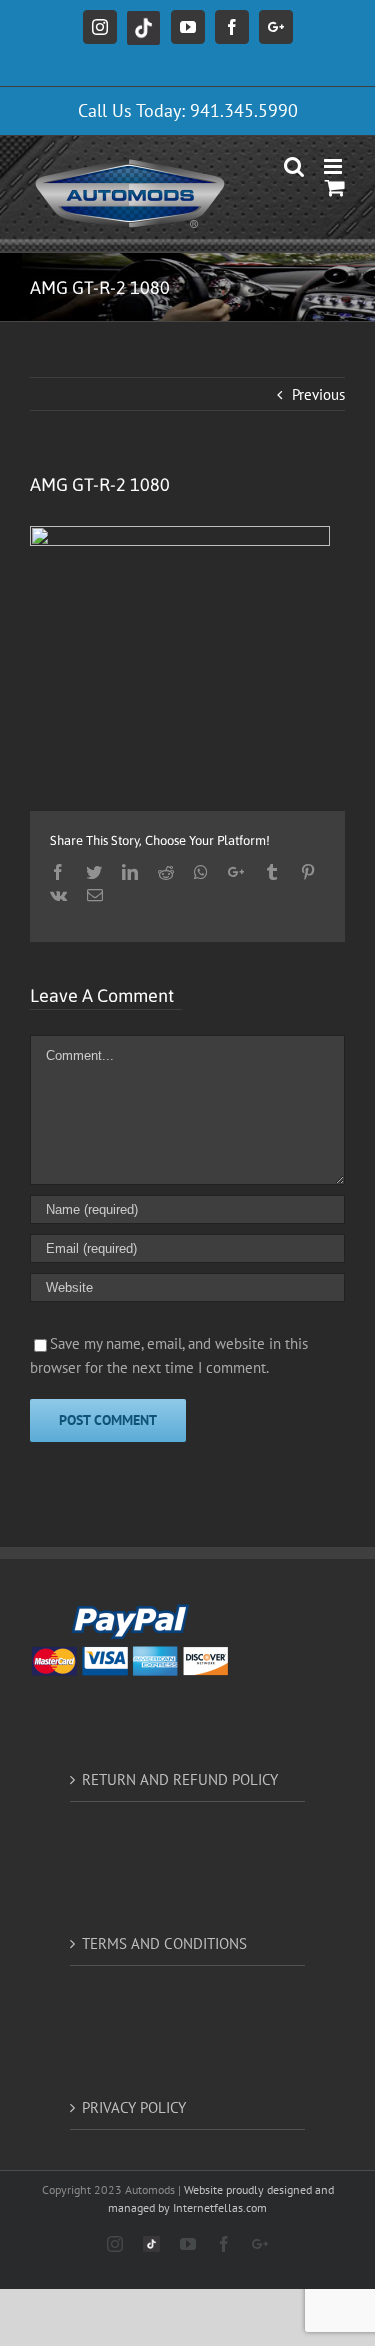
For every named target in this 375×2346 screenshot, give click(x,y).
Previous (318, 394)
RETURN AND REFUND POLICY (180, 1779)
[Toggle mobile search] (294, 166)
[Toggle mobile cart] (335, 187)
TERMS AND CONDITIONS (164, 1943)
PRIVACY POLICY (134, 2107)
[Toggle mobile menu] (334, 166)
